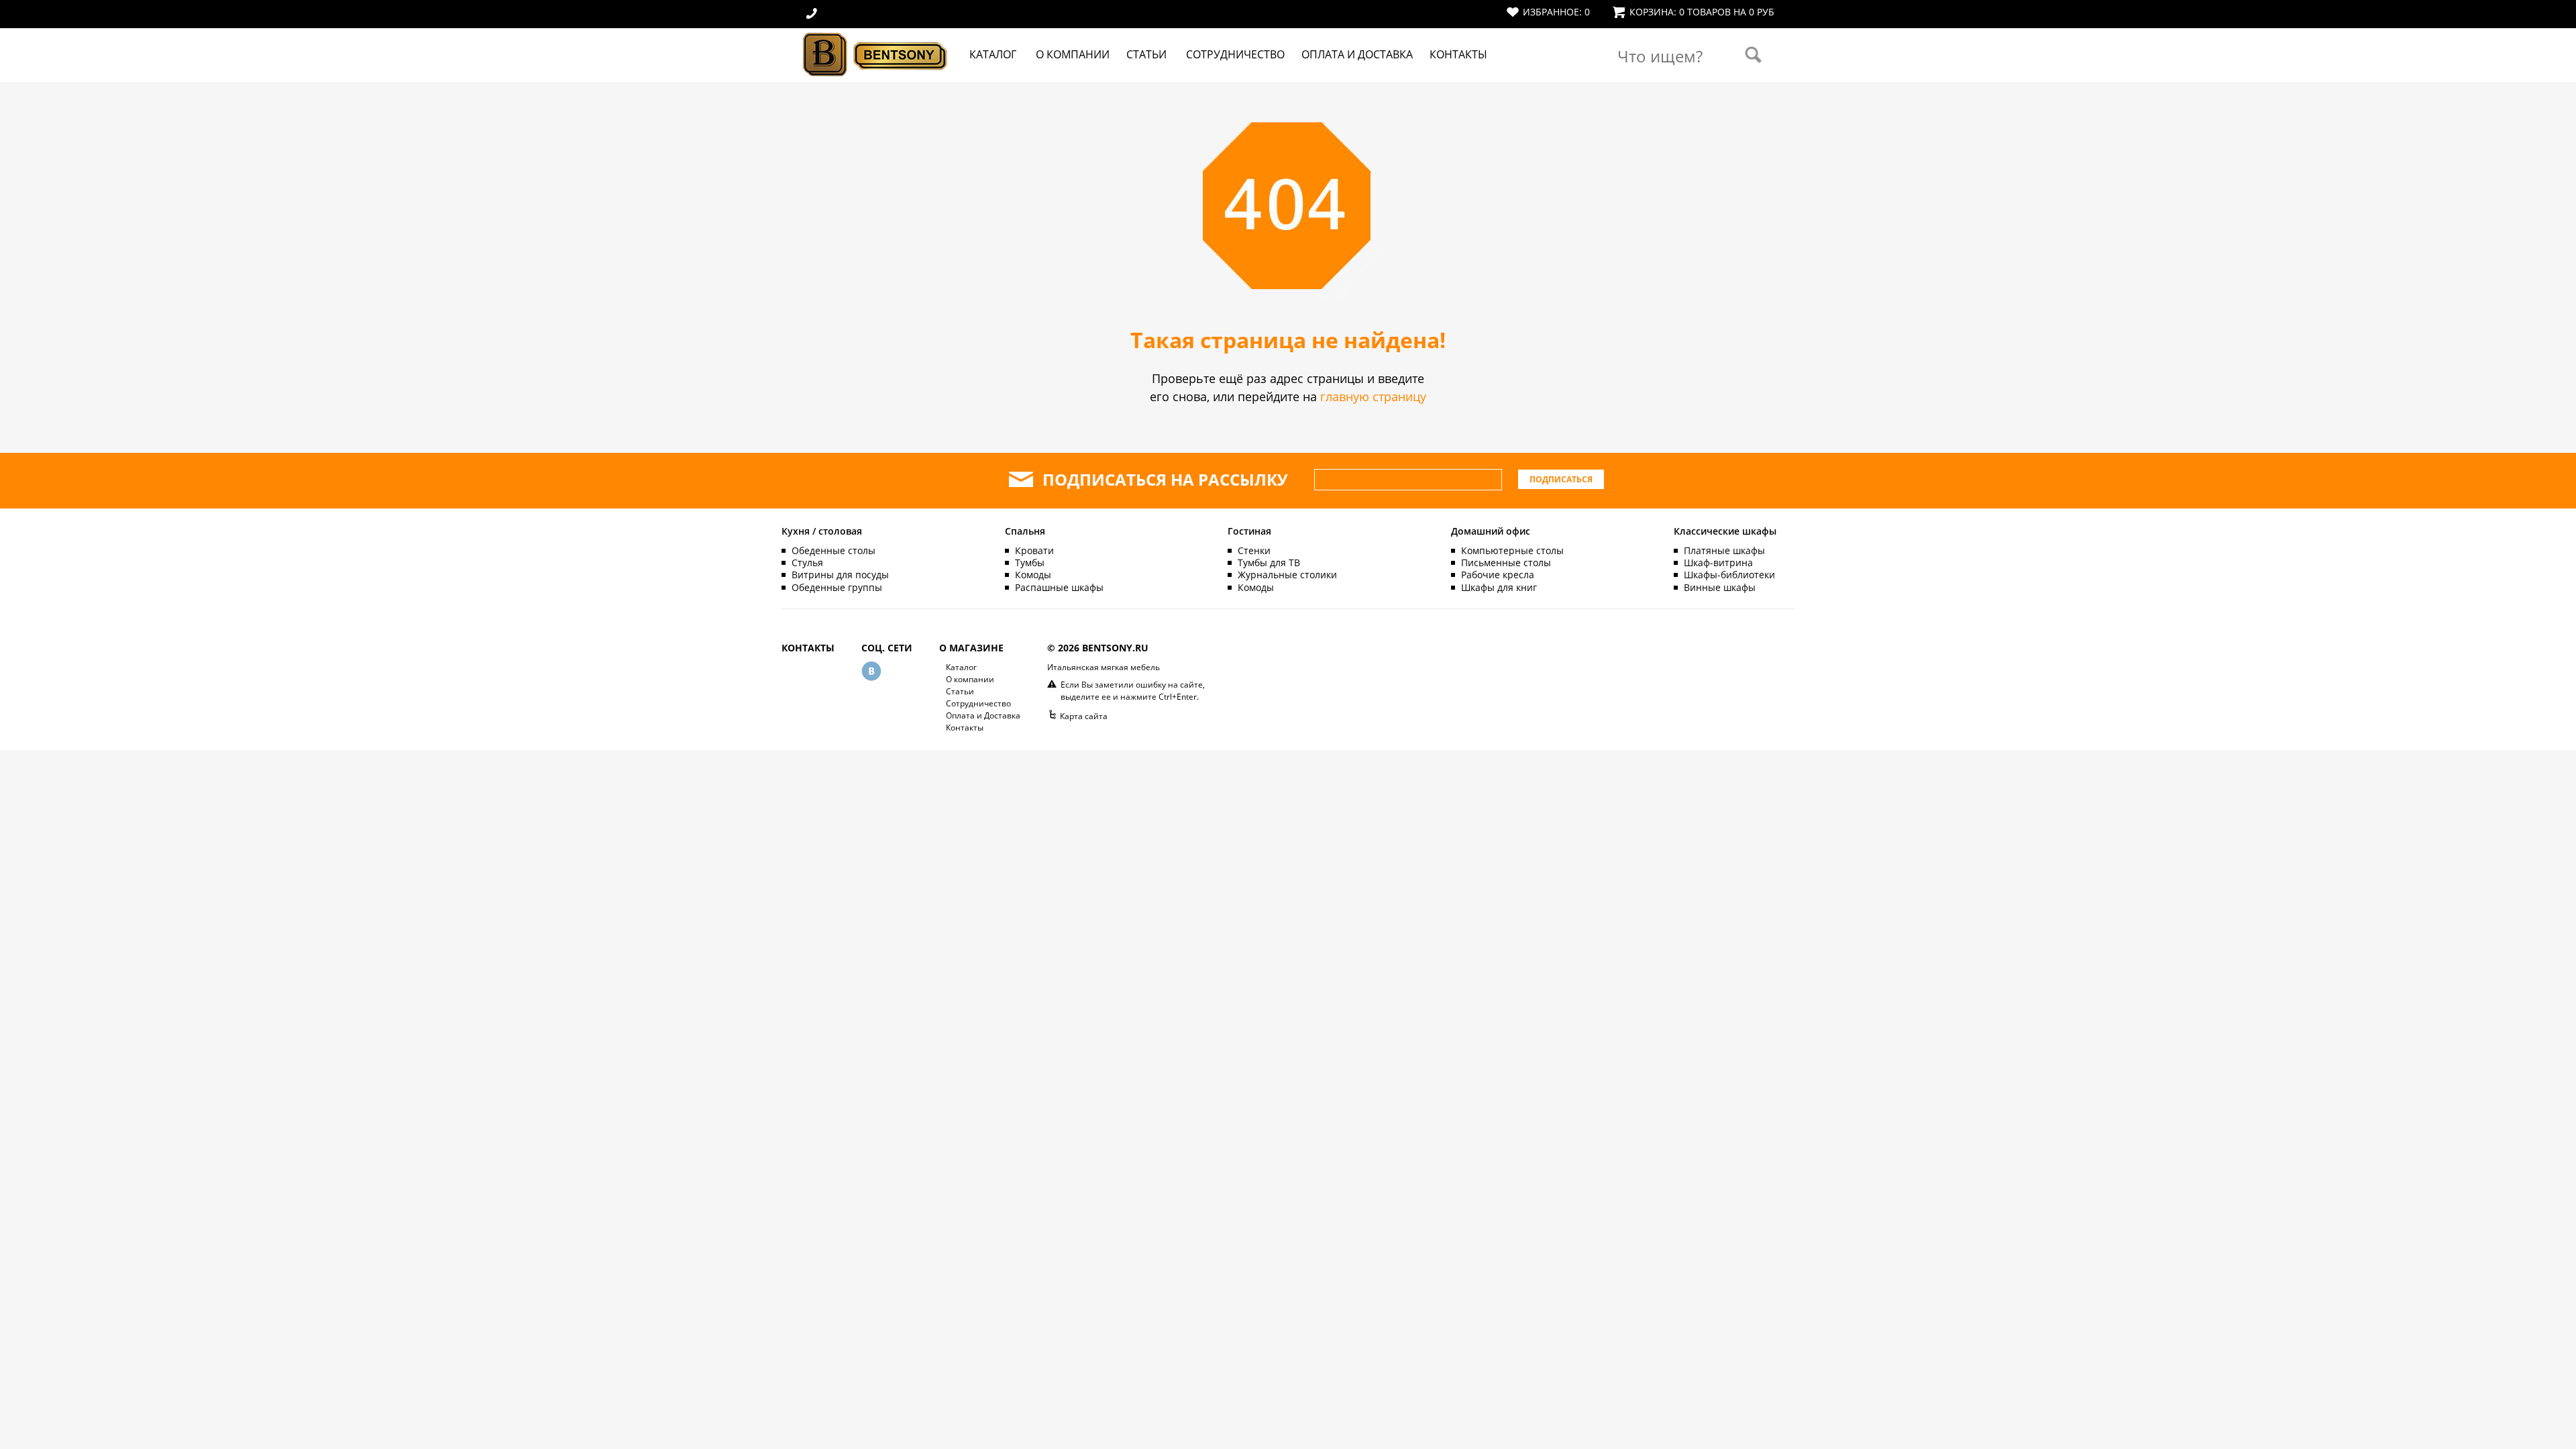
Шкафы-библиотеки (1729, 575)
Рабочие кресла (1498, 575)
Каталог (993, 54)
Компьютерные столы (1512, 550)
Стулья (807, 562)
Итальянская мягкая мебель (1104, 667)
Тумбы (1030, 562)
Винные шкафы (1720, 587)
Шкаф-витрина (1718, 562)
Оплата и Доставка (1357, 54)
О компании (1073, 54)
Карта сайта (1084, 716)
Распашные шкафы (1059, 587)
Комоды (1033, 575)
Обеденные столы (834, 550)
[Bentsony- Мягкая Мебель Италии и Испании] (875, 78)
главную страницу (1373, 396)
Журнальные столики (1287, 575)
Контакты (1458, 54)
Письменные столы (1506, 562)
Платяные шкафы (1724, 550)
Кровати (1034, 550)
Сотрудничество (1235, 54)
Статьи (1146, 54)
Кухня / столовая (822, 531)
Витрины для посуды (840, 575)
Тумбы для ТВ (1269, 562)
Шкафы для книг (1499, 587)
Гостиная (1249, 531)
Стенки (1254, 550)
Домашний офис (1491, 531)
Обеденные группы (837, 587)
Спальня (1025, 531)
